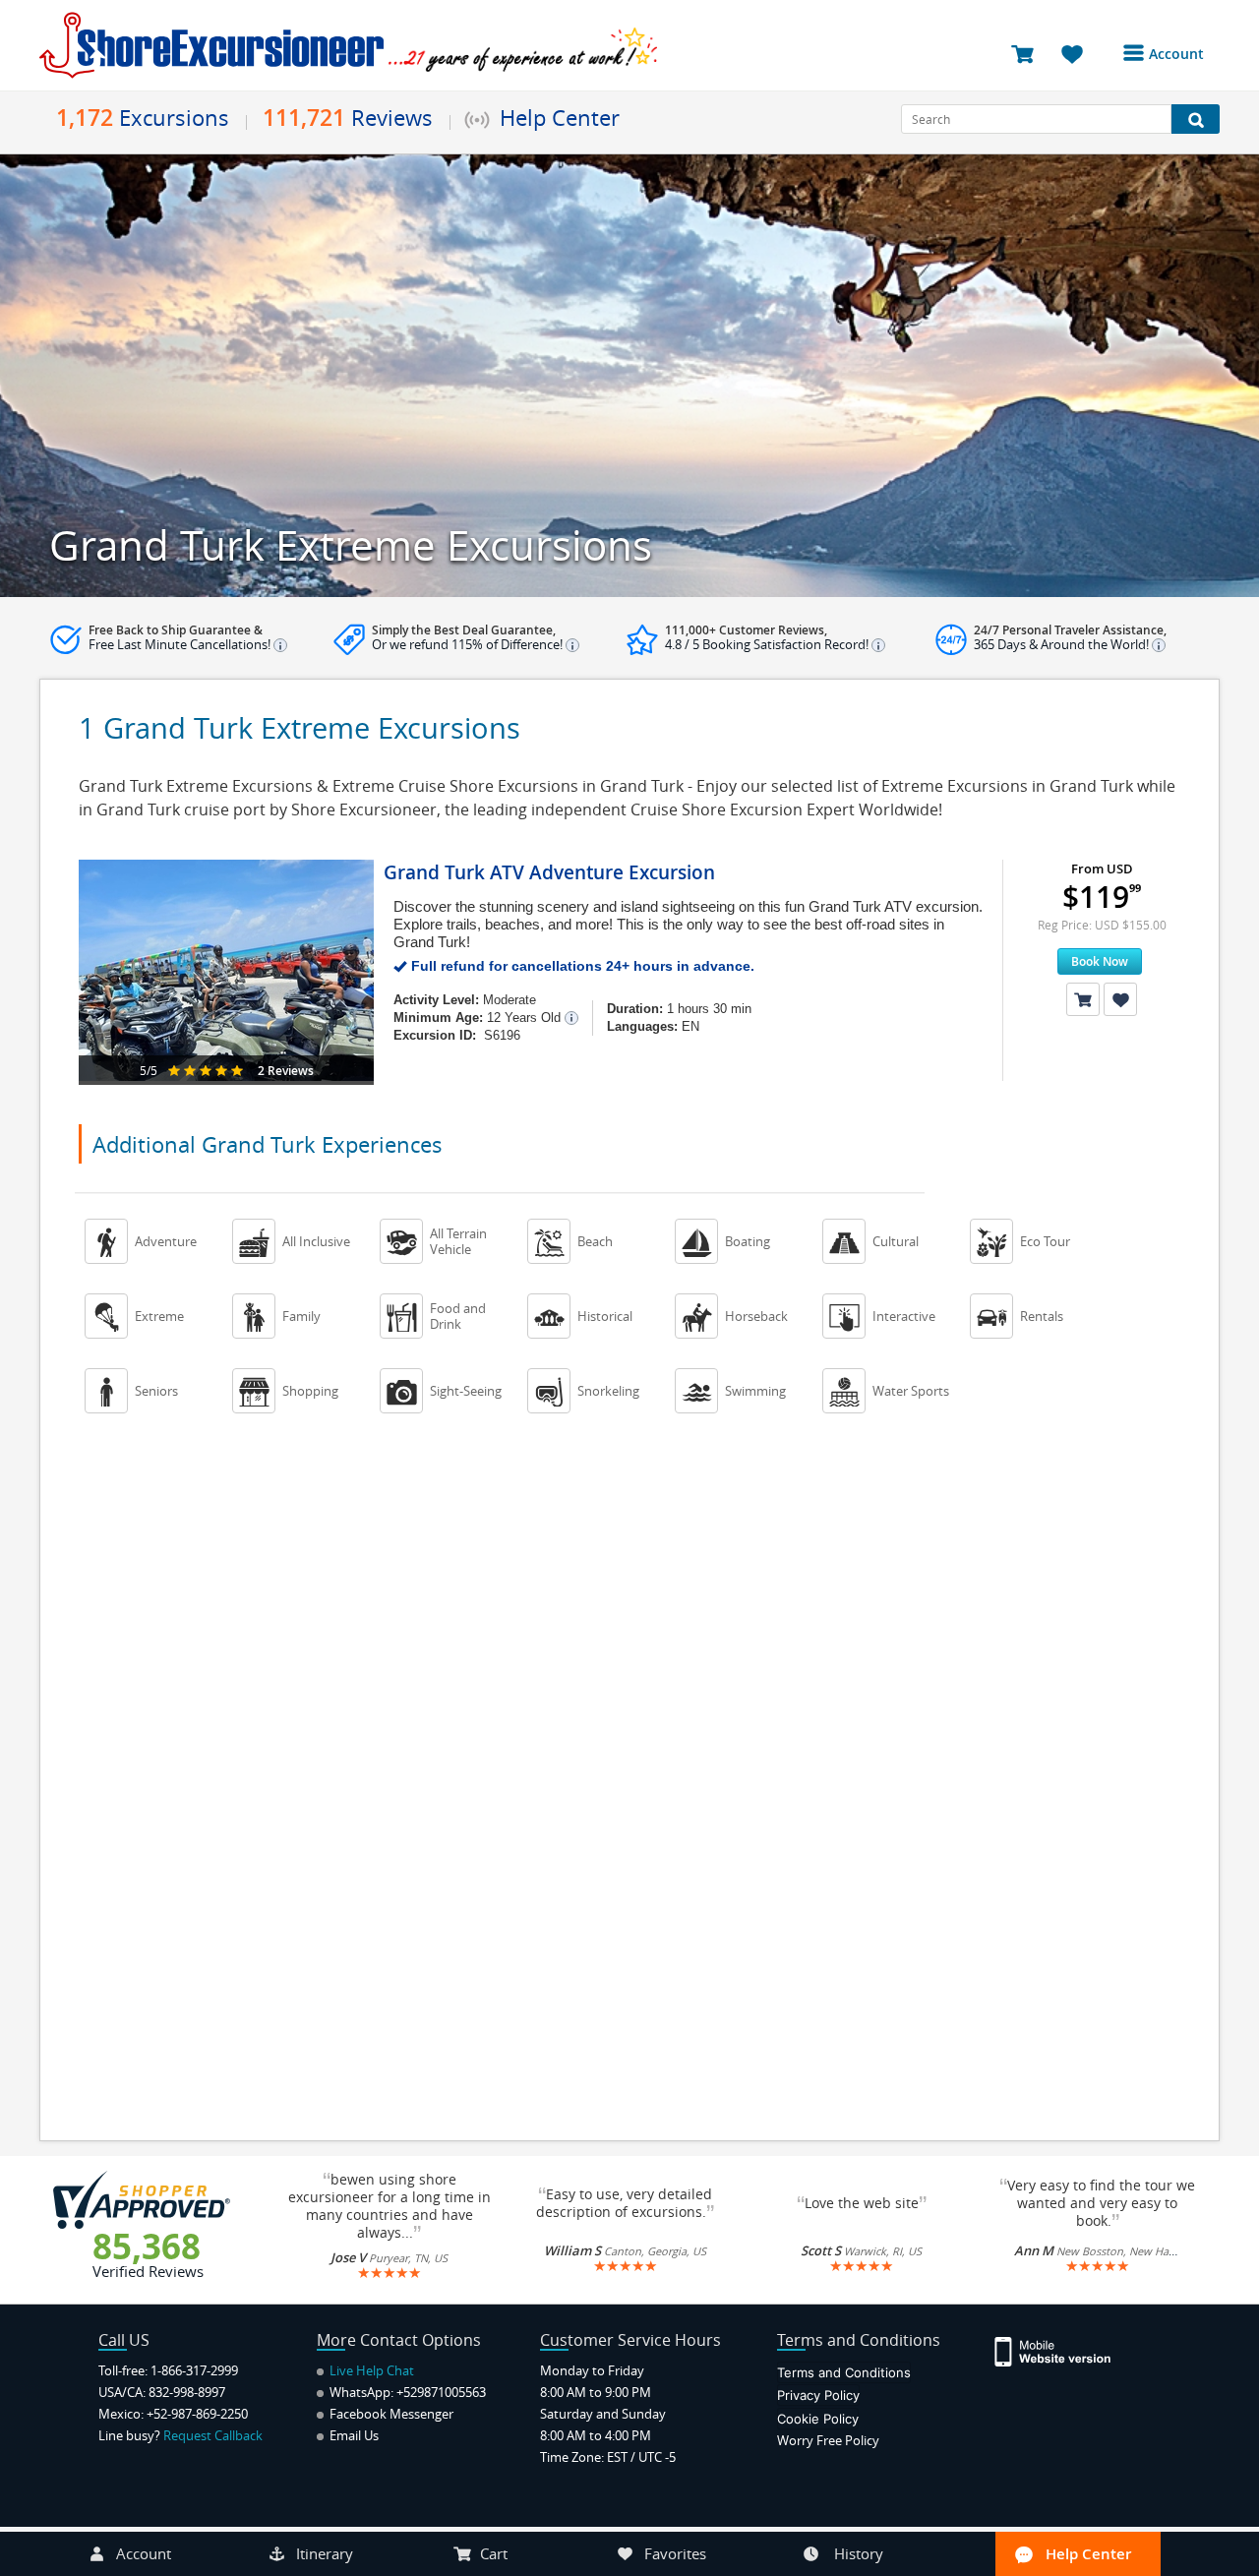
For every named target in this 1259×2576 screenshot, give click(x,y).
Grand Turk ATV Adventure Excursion (549, 872)
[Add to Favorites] (1120, 999)
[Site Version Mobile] (1063, 2350)
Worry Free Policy (828, 2440)
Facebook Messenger (390, 2414)
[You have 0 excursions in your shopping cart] (1029, 53)
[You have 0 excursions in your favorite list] (1079, 53)
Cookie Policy (818, 2419)
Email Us (353, 2435)
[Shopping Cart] (1083, 999)
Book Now (1100, 961)
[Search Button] (1196, 119)
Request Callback (213, 2435)
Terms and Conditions (844, 2372)
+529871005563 (441, 2392)
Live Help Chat (370, 2370)
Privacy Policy (818, 2395)
